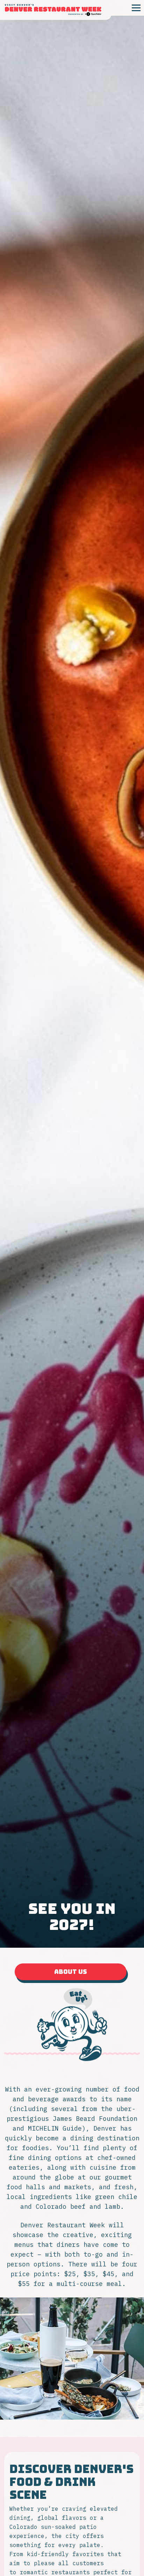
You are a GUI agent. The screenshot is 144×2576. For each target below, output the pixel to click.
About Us (72, 1974)
